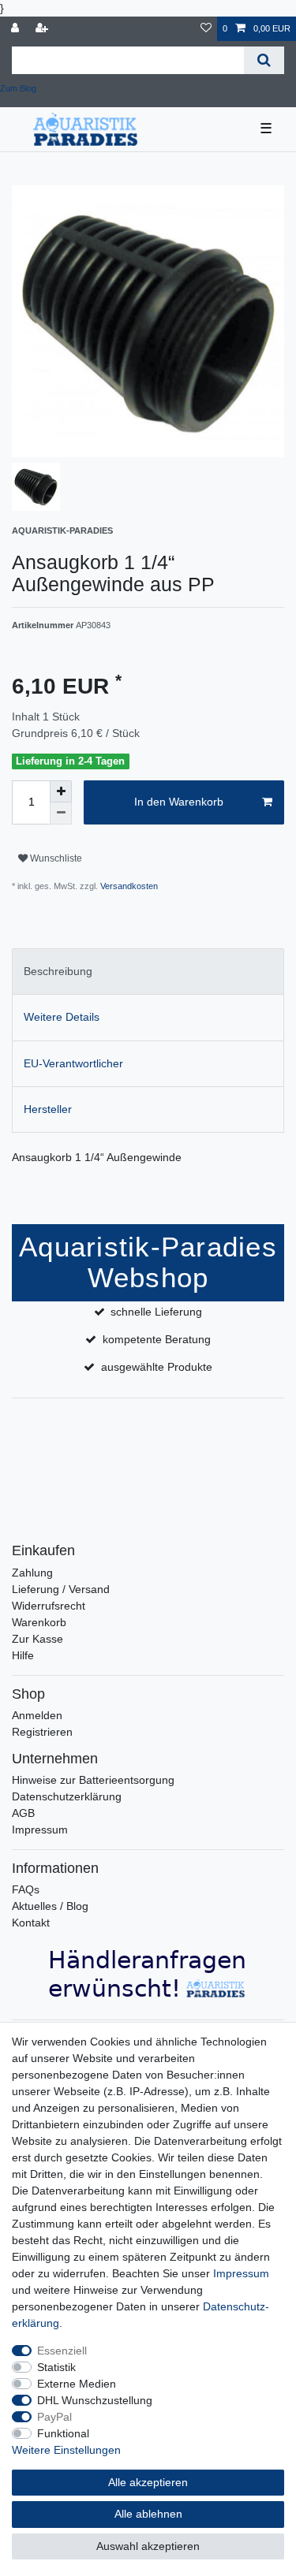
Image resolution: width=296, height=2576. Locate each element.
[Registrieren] (43, 29)
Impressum (40, 1830)
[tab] (148, 972)
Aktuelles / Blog (50, 1906)
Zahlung (32, 1573)
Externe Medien (77, 2384)
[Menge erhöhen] (61, 791)
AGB (23, 1813)
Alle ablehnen (148, 2514)
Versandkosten (128, 886)
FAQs (26, 1889)
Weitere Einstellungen (66, 2450)
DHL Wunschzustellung (95, 2400)
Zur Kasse (37, 1639)
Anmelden (37, 1715)
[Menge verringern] (61, 813)
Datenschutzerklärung (67, 1796)
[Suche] (264, 60)
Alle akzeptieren (148, 2482)
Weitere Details (62, 1017)
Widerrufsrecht (49, 1606)
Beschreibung (58, 971)
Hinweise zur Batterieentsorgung (93, 1780)
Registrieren (42, 1732)
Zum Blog (18, 88)
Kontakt (31, 1923)
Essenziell (62, 2351)
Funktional (63, 2433)
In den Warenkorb (179, 802)
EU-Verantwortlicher (73, 1063)
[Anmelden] (17, 29)
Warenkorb (39, 1622)
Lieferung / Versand (61, 1589)
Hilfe (23, 1655)
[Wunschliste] (206, 29)
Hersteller (48, 1109)
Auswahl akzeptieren (148, 2546)
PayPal (54, 2417)
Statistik (56, 2367)
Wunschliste (55, 858)
